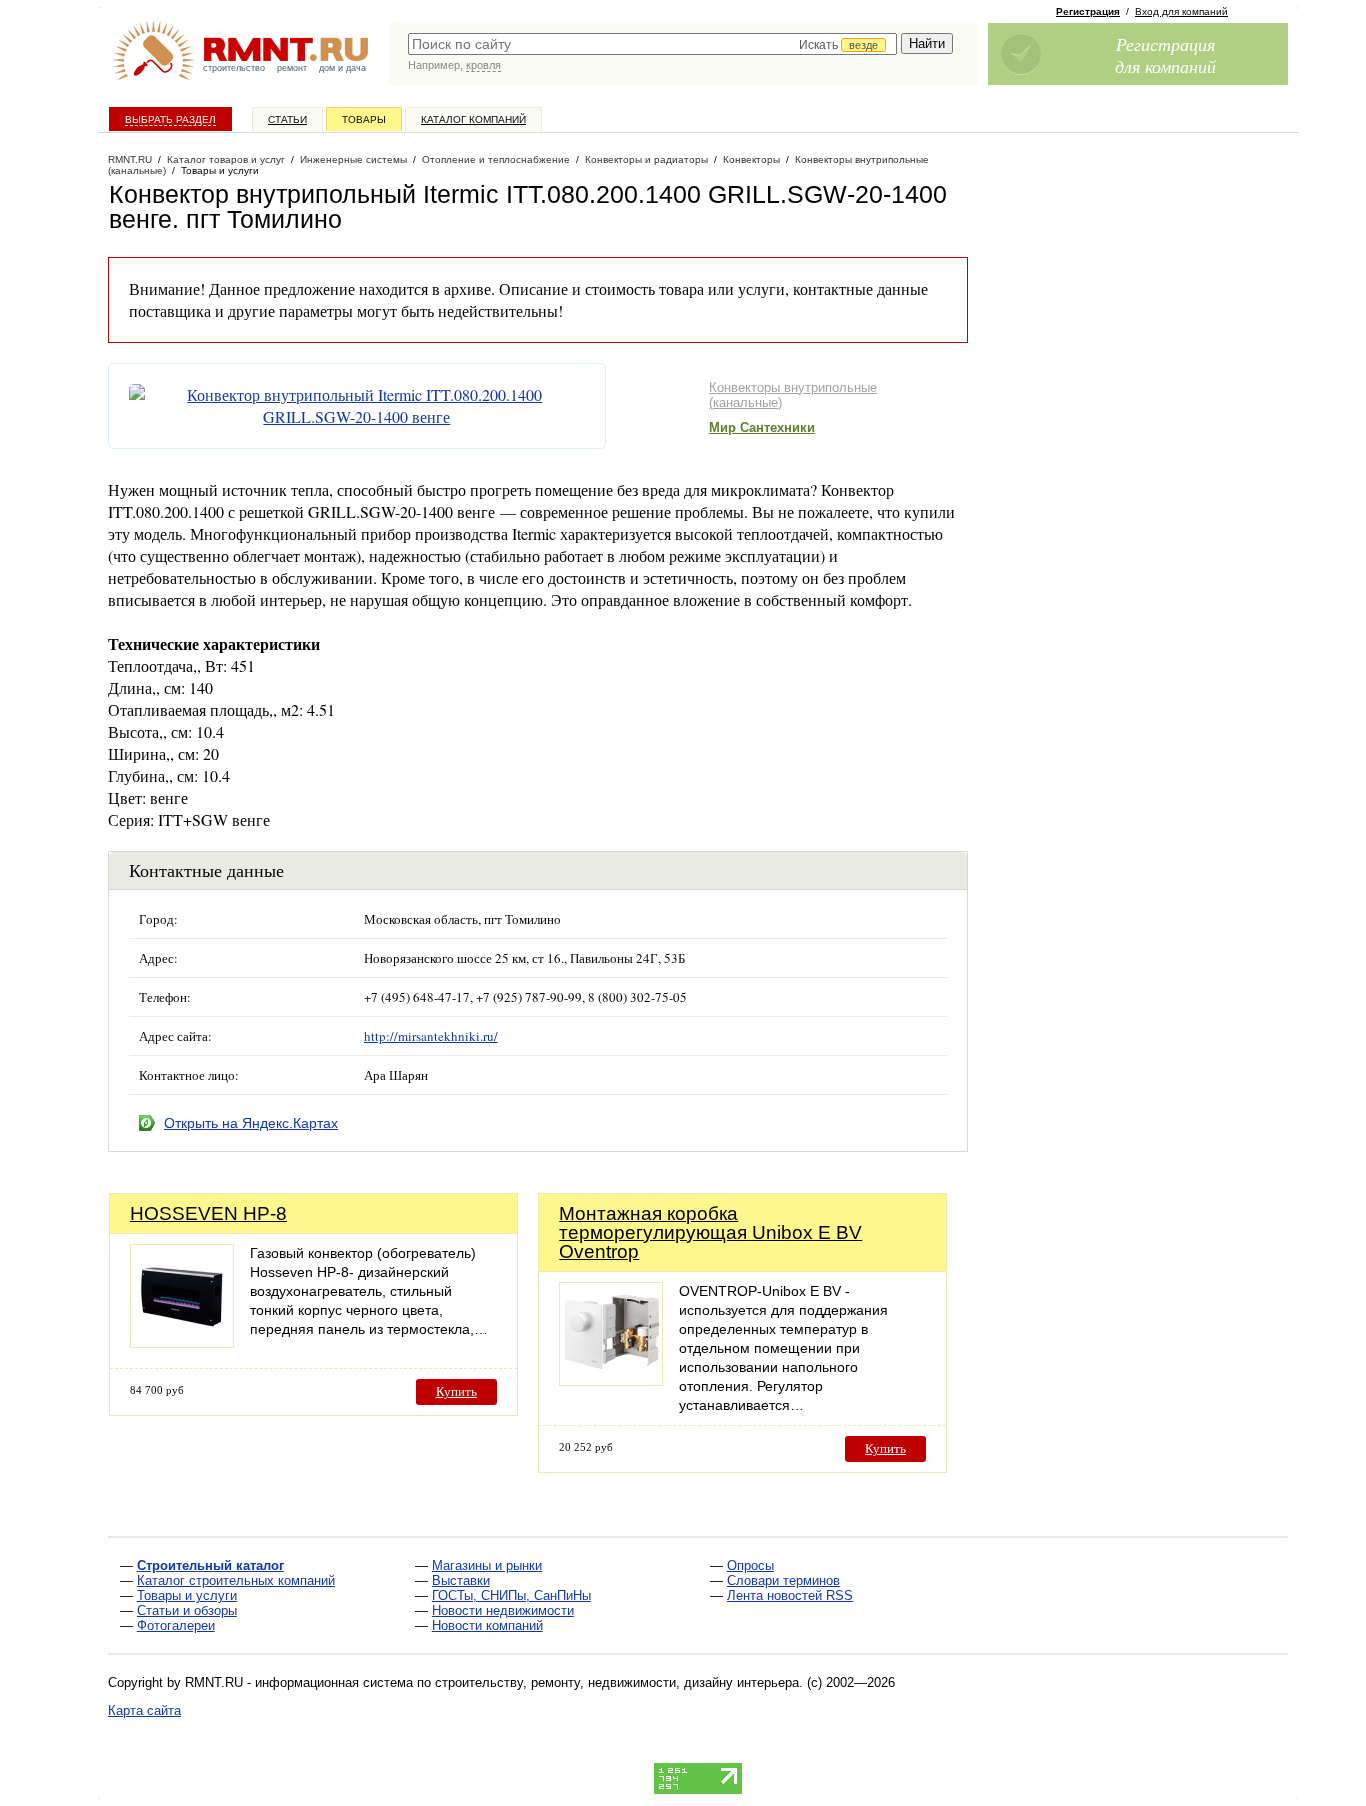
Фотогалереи (176, 1625)
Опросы (750, 1565)
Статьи (287, 119)
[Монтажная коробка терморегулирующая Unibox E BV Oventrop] (611, 1380)
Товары (364, 119)
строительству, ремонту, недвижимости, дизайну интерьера (617, 1682)
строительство (234, 68)
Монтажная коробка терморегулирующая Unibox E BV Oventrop (710, 1232)
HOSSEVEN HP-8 (208, 1213)
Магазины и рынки (487, 1565)
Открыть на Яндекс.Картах (251, 1123)
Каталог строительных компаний (236, 1580)
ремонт (292, 68)
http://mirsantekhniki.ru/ (431, 1036)
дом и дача (342, 68)
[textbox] (652, 44)
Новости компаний (487, 1625)
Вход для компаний (1181, 11)
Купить (456, 1391)
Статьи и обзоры (187, 1610)
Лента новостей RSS (790, 1595)
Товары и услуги (187, 1595)
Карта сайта (144, 1710)
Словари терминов (783, 1580)
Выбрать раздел (170, 119)
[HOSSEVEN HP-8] (182, 1342)
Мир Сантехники (762, 427)
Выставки (461, 1580)
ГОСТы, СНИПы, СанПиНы (511, 1595)
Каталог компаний (473, 119)
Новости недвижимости (503, 1610)
